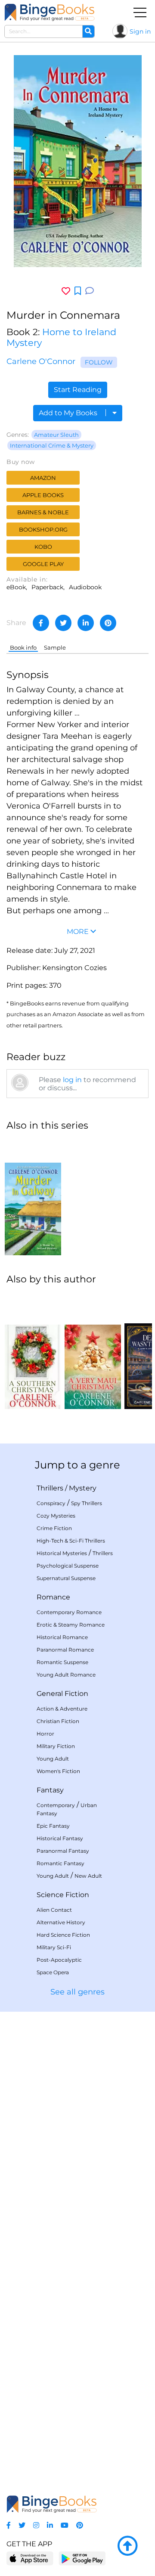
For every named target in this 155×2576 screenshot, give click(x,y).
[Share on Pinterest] (108, 623)
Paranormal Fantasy (63, 1851)
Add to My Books (69, 413)
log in (72, 1080)
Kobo (43, 547)
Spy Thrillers (87, 1503)
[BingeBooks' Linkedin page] (50, 2525)
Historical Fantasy (60, 1838)
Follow (99, 362)
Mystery (83, 1488)
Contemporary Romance (69, 1612)
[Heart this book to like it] (66, 291)
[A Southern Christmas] (33, 1351)
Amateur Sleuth (56, 435)
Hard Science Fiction (63, 1935)
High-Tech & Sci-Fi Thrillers (71, 1541)
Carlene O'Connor (41, 361)
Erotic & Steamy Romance (71, 1625)
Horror (45, 1734)
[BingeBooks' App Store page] (30, 2559)
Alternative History (61, 1922)
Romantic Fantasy (60, 1863)
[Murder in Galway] (33, 1197)
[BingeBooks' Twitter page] (22, 2525)
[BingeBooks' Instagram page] (36, 2525)
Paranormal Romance (65, 1650)
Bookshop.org (43, 529)
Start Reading (78, 390)
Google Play (43, 564)
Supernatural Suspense (66, 1578)
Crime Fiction (54, 1528)
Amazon (43, 478)
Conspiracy (51, 1503)
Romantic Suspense (62, 1662)
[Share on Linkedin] (86, 623)
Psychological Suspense (68, 1566)
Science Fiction (63, 1895)
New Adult (88, 1876)
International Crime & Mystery (52, 445)
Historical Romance (62, 1637)
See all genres (77, 1992)
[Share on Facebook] (41, 623)
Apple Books (43, 495)
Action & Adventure (62, 1709)
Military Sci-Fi (54, 1947)
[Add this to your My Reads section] (78, 291)
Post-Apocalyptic (59, 1960)
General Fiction (62, 1694)
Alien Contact (54, 1910)
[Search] (88, 31)
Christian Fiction (58, 1721)
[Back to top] (127, 2546)
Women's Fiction (58, 1771)
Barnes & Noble (43, 512)
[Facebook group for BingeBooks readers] (9, 2525)
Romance (53, 1597)
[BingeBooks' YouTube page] (65, 2525)
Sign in (140, 31)
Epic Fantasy (53, 1826)
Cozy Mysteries (56, 1516)
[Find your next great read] (50, 12)
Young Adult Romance (66, 1675)
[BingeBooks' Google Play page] (82, 2558)
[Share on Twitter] (63, 623)
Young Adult (53, 1759)
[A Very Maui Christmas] (93, 1351)
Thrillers (50, 1488)
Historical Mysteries (62, 1553)
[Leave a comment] (90, 291)
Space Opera (53, 1972)
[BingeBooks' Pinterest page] (80, 2525)
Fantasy (50, 1790)
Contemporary (56, 1805)
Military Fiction (56, 1746)
